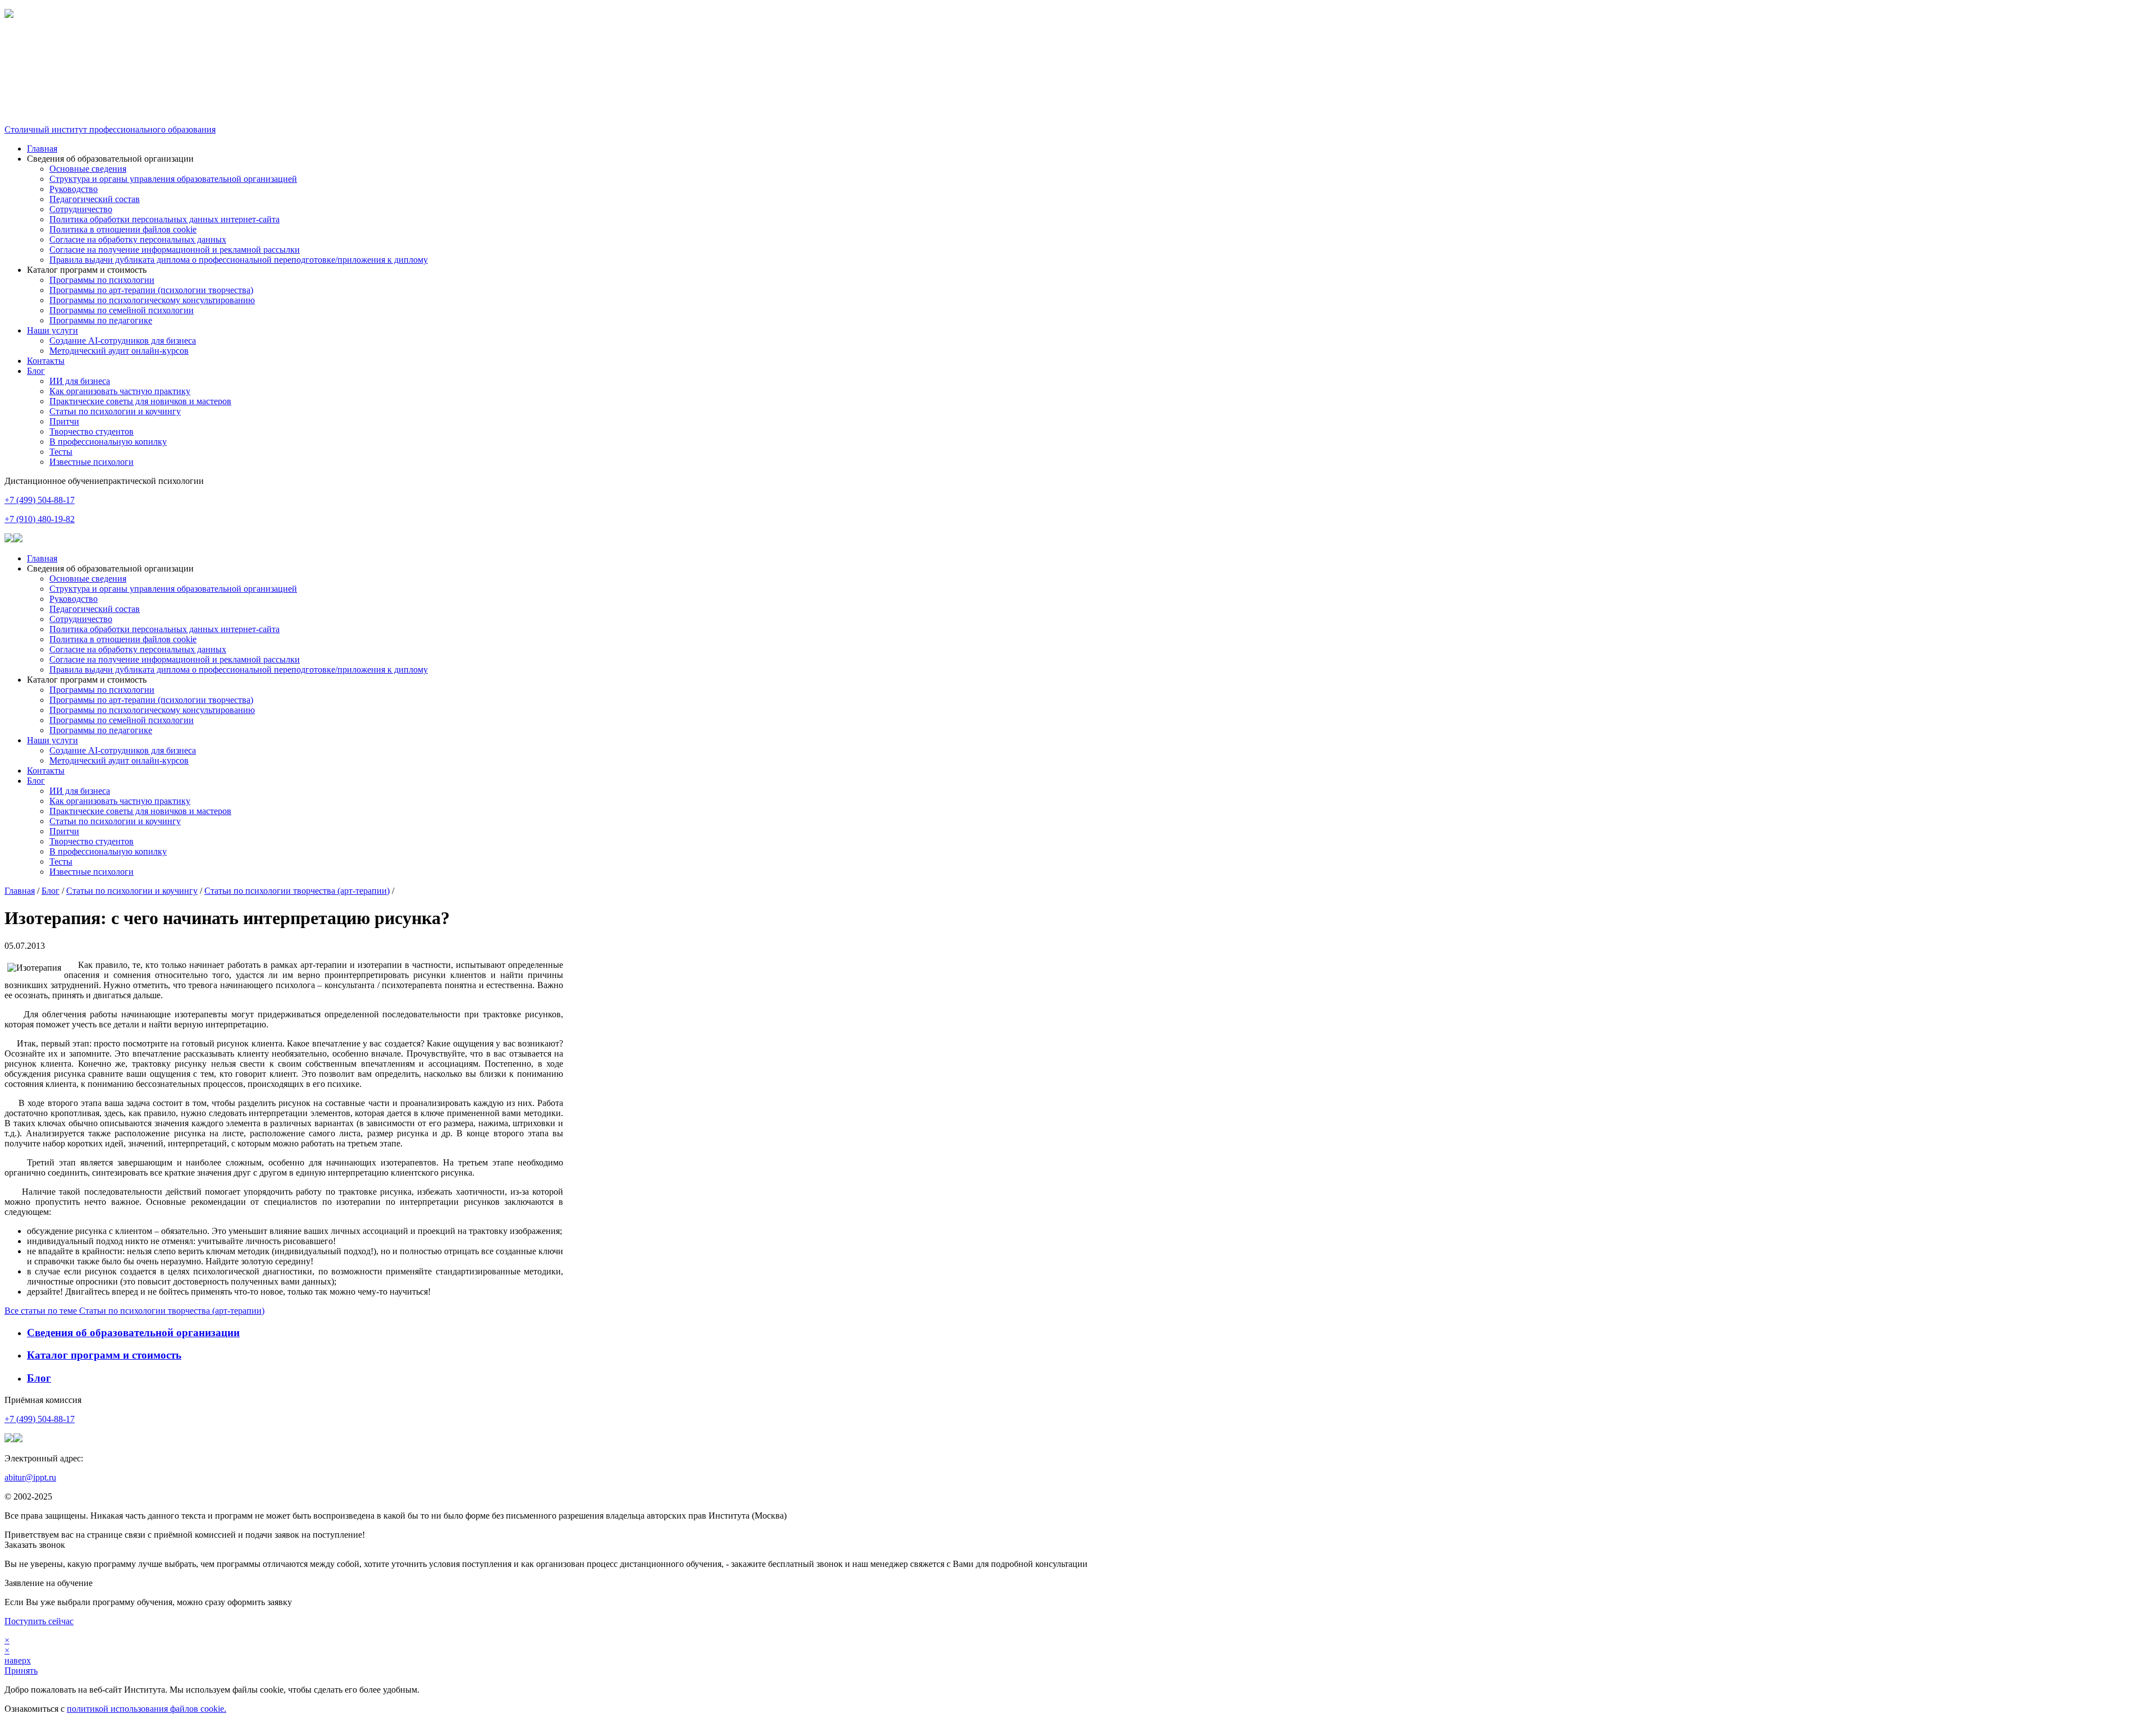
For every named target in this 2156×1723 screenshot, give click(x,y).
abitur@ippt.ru (30, 1477)
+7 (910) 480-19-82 (40, 519)
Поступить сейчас (39, 1621)
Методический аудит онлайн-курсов (119, 351)
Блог (36, 371)
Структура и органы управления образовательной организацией (173, 179)
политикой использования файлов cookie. (147, 1709)
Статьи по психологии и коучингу (115, 411)
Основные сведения (88, 169)
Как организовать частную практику (120, 391)
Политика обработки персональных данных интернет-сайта (165, 219)
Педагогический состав (95, 199)
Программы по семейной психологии (122, 310)
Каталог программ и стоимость (104, 1355)
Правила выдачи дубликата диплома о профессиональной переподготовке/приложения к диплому (239, 260)
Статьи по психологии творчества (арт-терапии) (297, 891)
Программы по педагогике (101, 320)
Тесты (61, 452)
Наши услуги (52, 330)
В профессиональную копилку (108, 442)
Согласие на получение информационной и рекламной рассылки (175, 250)
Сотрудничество (81, 209)
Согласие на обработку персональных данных (138, 239)
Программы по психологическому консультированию (152, 300)
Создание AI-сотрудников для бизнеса (123, 341)
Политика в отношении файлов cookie (123, 229)
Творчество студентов (92, 431)
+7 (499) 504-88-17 (40, 500)
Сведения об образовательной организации (133, 1333)
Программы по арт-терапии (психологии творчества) (151, 290)
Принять (21, 1671)
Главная (42, 148)
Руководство (74, 189)
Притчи (64, 421)
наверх (18, 1660)
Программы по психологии (102, 280)
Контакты (46, 361)
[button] (1078, 44)
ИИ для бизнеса (80, 381)
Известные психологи (92, 462)
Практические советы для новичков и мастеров (140, 401)
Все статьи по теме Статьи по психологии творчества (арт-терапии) (134, 1311)
